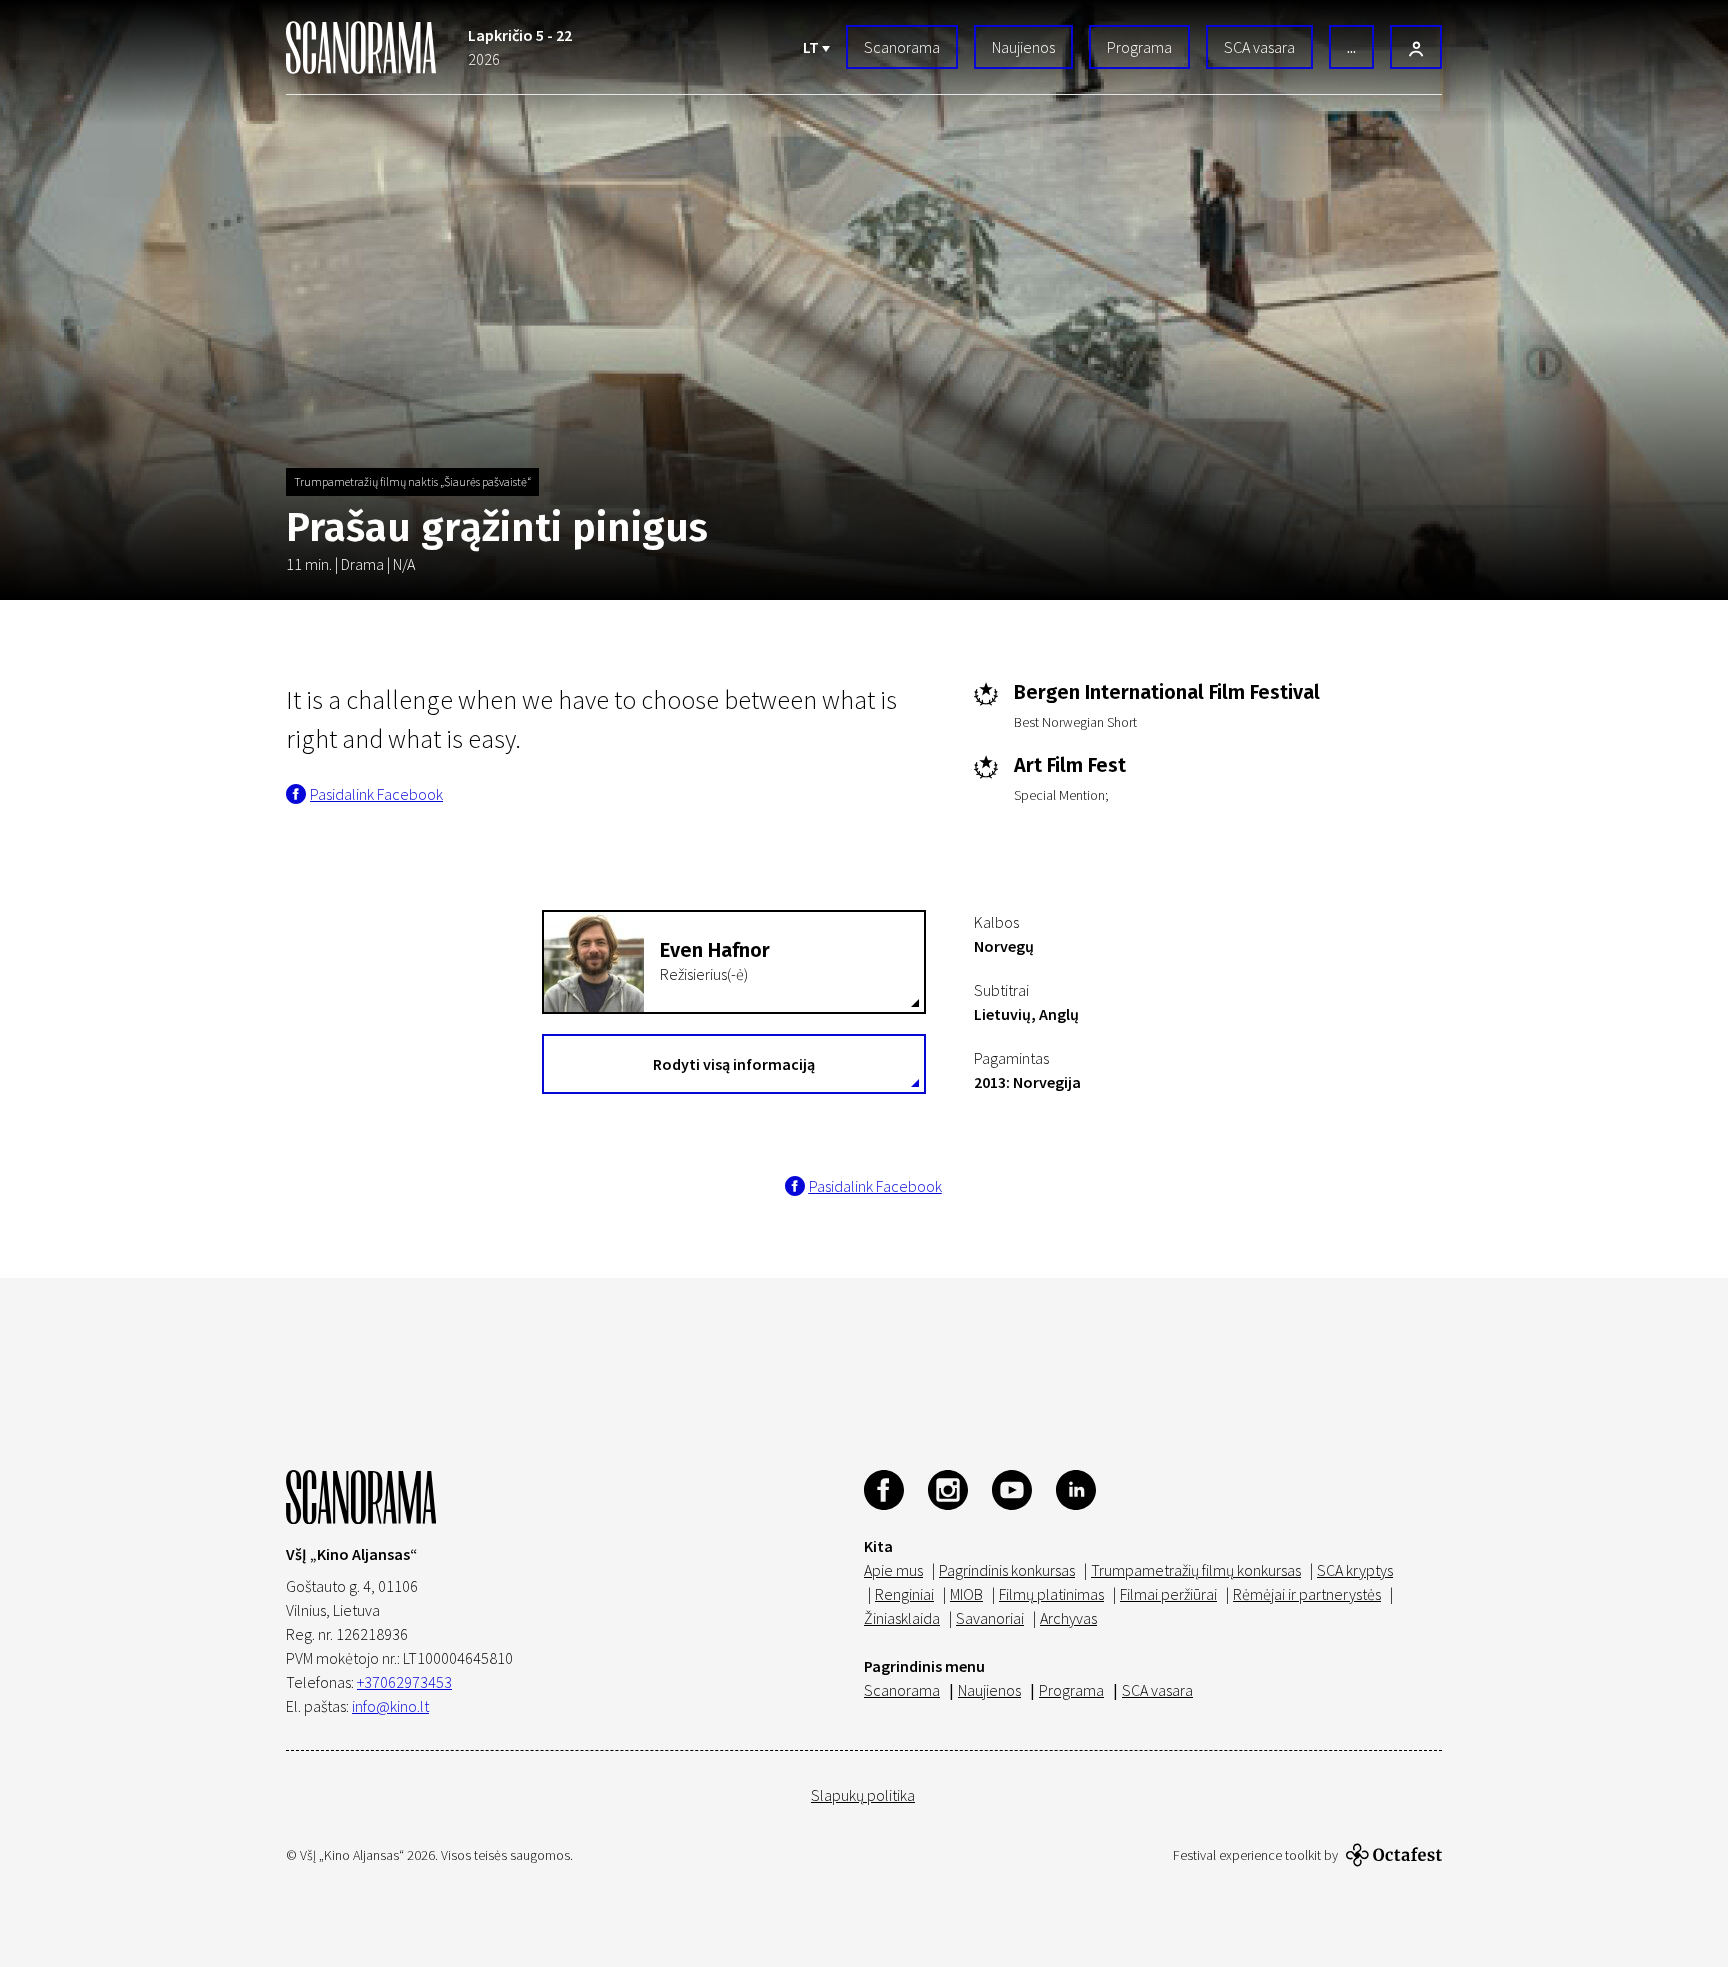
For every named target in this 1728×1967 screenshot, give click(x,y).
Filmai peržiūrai (1168, 1594)
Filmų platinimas (1051, 1594)
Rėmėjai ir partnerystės (1307, 1594)
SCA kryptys (1355, 1570)
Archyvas (1068, 1618)
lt (812, 47)
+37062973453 (404, 1682)
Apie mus (893, 1570)
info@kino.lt (390, 1706)
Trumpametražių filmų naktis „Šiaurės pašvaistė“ (412, 481)
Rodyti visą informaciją (734, 1064)
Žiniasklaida (902, 1618)
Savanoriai (990, 1618)
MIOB (966, 1594)
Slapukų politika (863, 1795)
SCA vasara (1259, 47)
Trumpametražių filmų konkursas (1196, 1570)
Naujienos (1023, 47)
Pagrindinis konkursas (1007, 1570)
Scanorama (902, 47)
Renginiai (904, 1594)
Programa (1139, 47)
